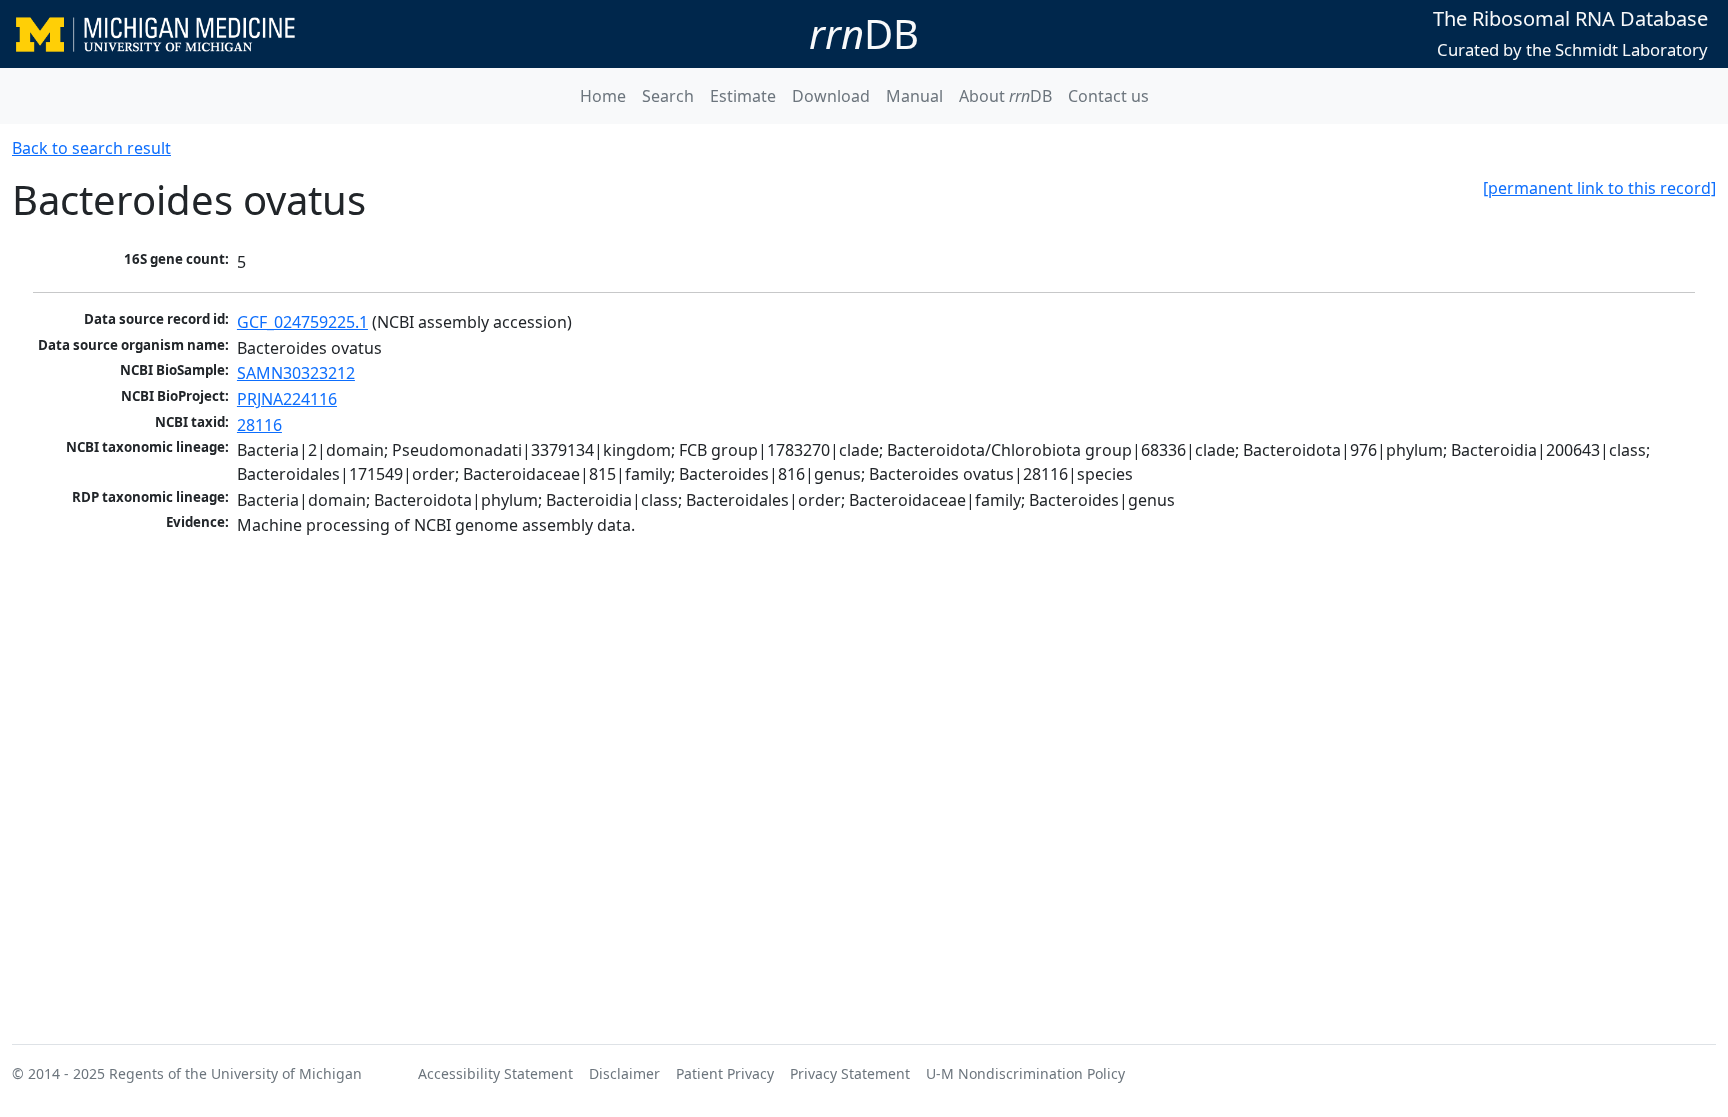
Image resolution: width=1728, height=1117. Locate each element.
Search (668, 96)
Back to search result (91, 148)
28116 (259, 425)
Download (831, 96)
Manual (914, 96)
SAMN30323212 (296, 373)
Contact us (1108, 96)
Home (603, 96)
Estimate (743, 96)
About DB (1005, 96)
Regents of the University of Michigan (235, 1073)
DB (864, 33)
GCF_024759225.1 (302, 322)
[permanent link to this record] (1599, 188)
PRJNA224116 (287, 399)
